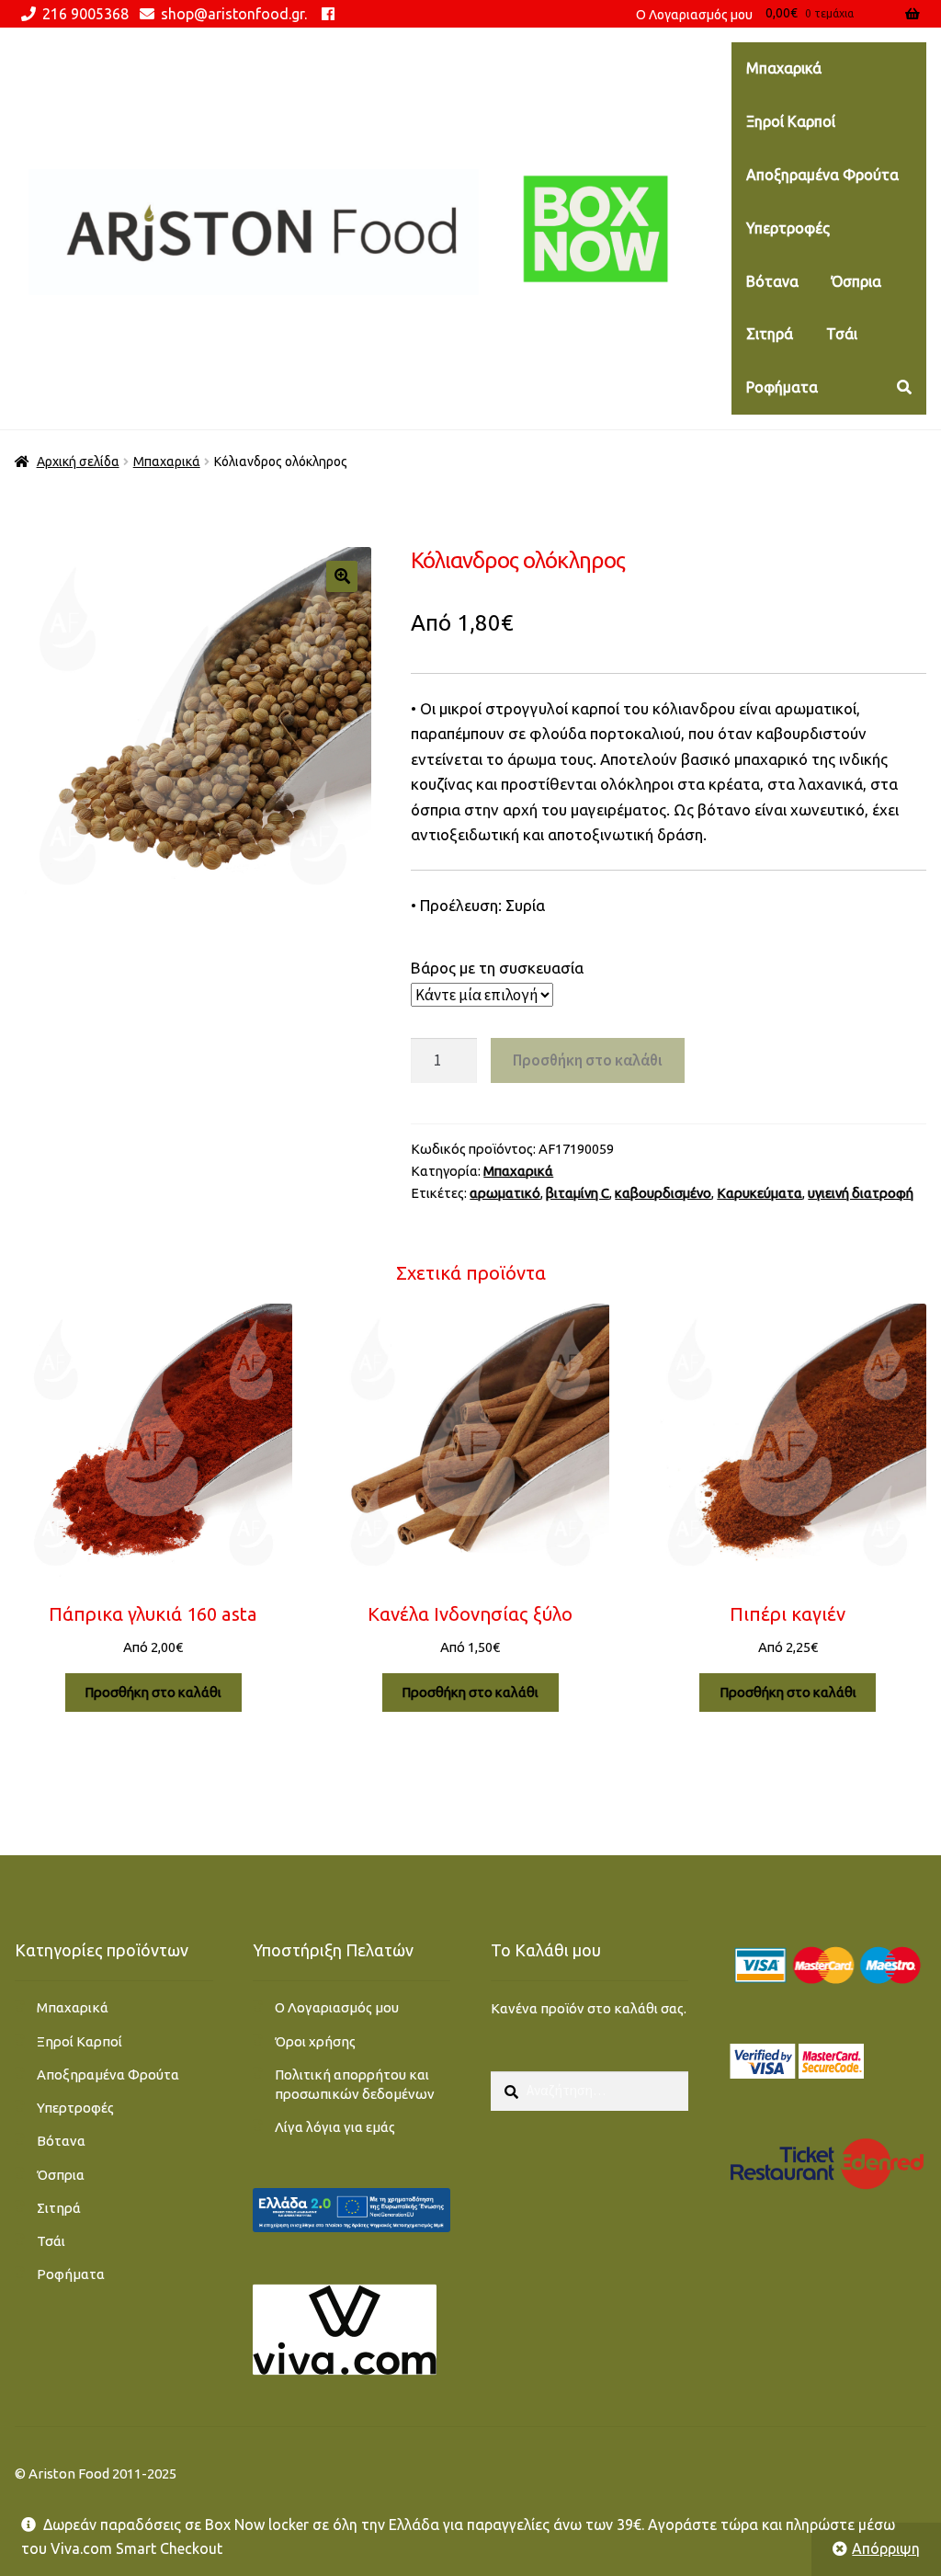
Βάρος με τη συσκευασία (497, 968)
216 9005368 (85, 14)
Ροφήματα (782, 387)
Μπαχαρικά (784, 68)
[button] (342, 576)
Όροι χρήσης (315, 2041)
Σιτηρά (770, 334)
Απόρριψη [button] (886, 2548)
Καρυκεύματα (760, 1193)
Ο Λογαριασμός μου (337, 2007)
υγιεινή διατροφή (861, 1193)
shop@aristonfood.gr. (234, 14)
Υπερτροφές (788, 228)
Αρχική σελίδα (78, 462)
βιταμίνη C (578, 1193)
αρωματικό (505, 1193)
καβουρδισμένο (663, 1193)
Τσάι (842, 334)
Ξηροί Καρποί (791, 121)
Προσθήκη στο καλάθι (588, 1060)
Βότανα (772, 281)
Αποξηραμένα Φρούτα (822, 175)
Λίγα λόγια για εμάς (335, 2127)
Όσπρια (856, 281)
